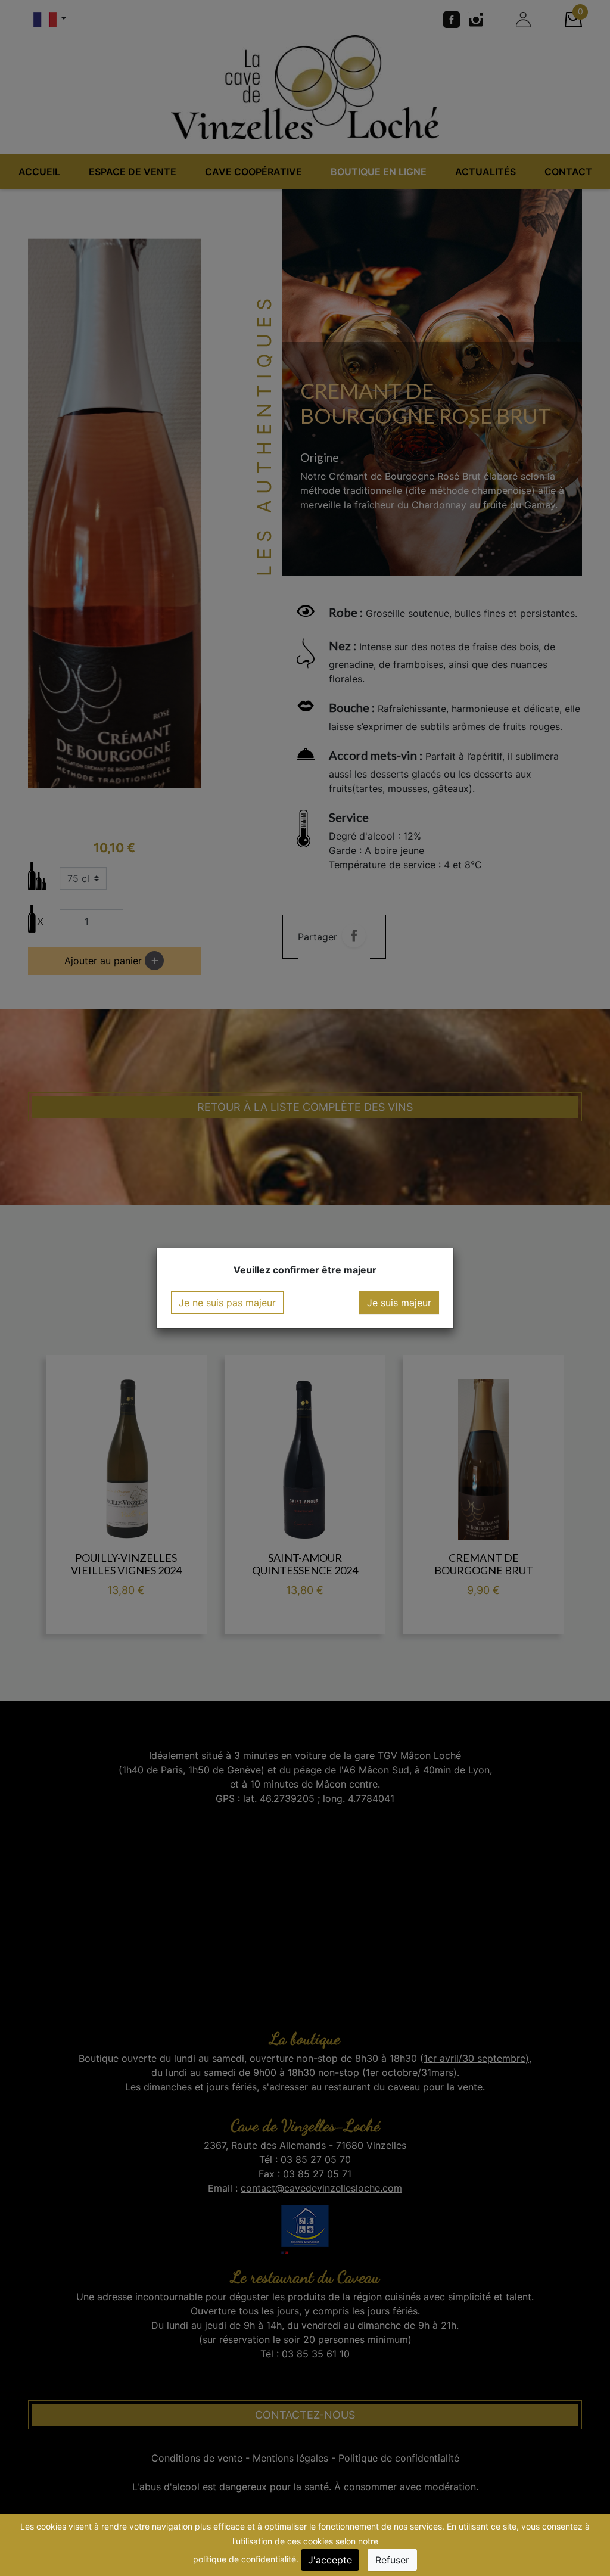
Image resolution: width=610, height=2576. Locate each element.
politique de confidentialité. (246, 2559)
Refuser (392, 2560)
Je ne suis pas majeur (227, 1303)
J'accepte (330, 2560)
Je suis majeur (399, 1303)
